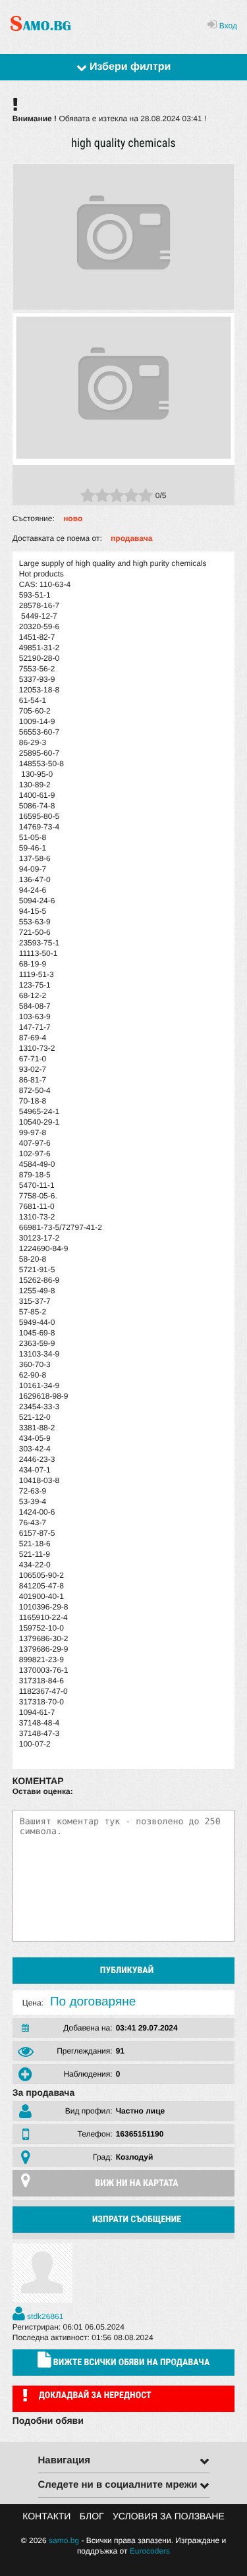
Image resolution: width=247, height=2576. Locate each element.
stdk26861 (44, 2316)
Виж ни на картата (136, 2183)
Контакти (46, 2516)
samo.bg (64, 2540)
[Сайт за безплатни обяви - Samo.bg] (41, 31)
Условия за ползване (169, 2516)
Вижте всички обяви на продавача (131, 2363)
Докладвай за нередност (95, 2395)
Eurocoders (150, 2551)
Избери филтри (129, 67)
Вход (227, 26)
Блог (92, 2516)
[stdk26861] (42, 2300)
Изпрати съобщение (137, 2220)
